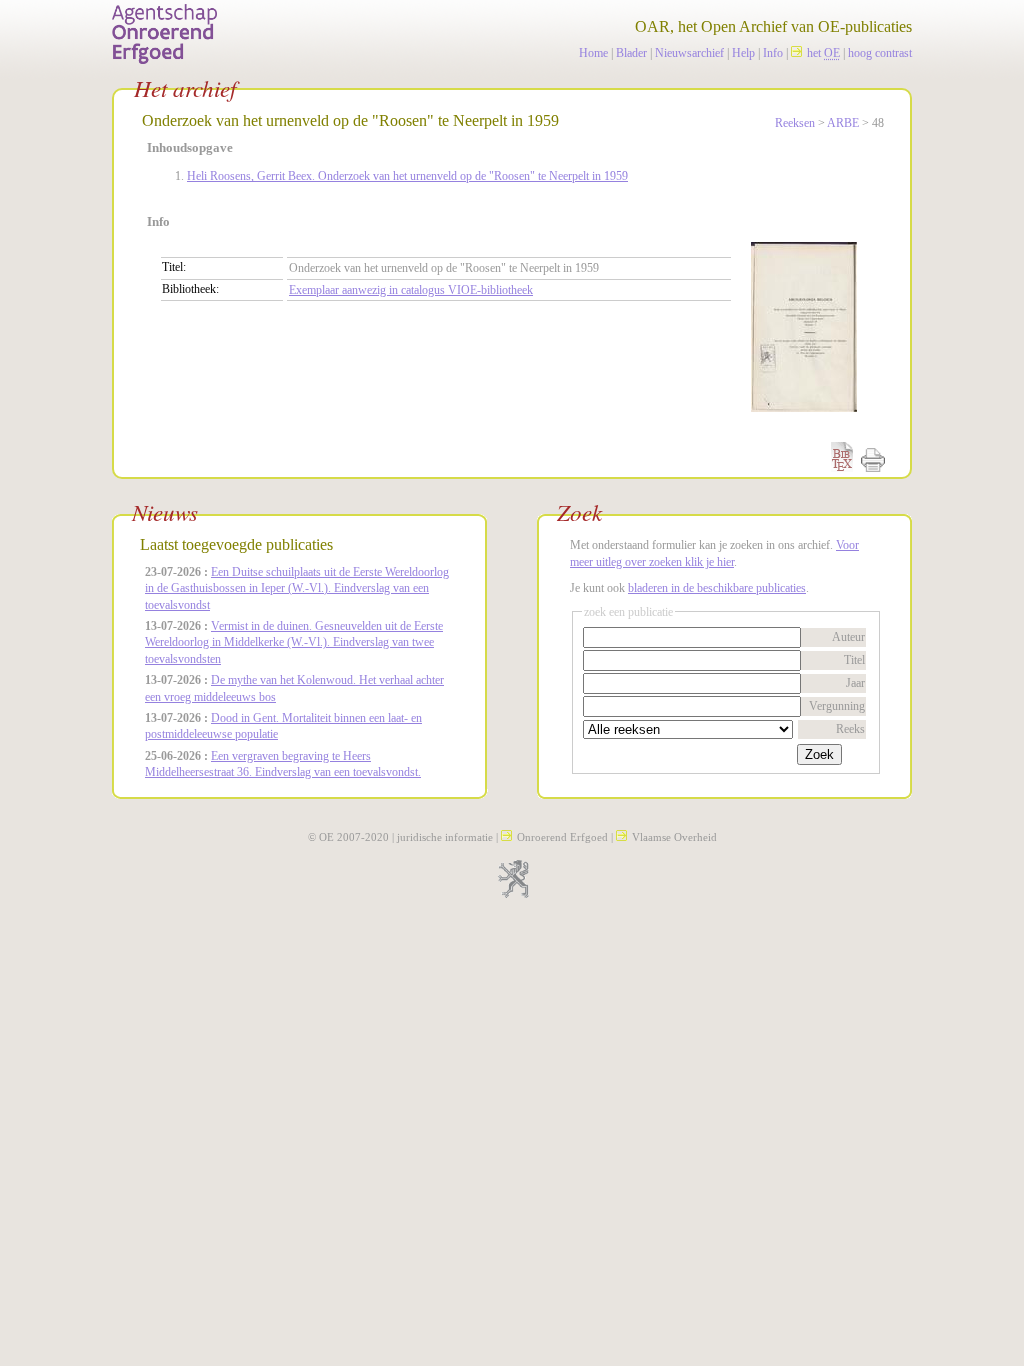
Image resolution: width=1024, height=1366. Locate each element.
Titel (854, 660)
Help (743, 53)
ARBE (843, 123)
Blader (631, 53)
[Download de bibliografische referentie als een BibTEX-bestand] (842, 468)
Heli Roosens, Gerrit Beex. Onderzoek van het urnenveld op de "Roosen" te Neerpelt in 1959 (407, 176)
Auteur (848, 637)
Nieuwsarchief (689, 53)
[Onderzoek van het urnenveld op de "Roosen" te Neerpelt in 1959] (794, 428)
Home (593, 53)
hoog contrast (880, 53)
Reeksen (795, 123)
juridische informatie (445, 837)
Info (773, 53)
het (823, 53)
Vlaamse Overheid (674, 837)
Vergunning (837, 706)
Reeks (850, 729)
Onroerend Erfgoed (562, 837)
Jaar (855, 683)
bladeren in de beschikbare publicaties (717, 588)
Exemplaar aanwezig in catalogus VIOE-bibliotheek (411, 290)
